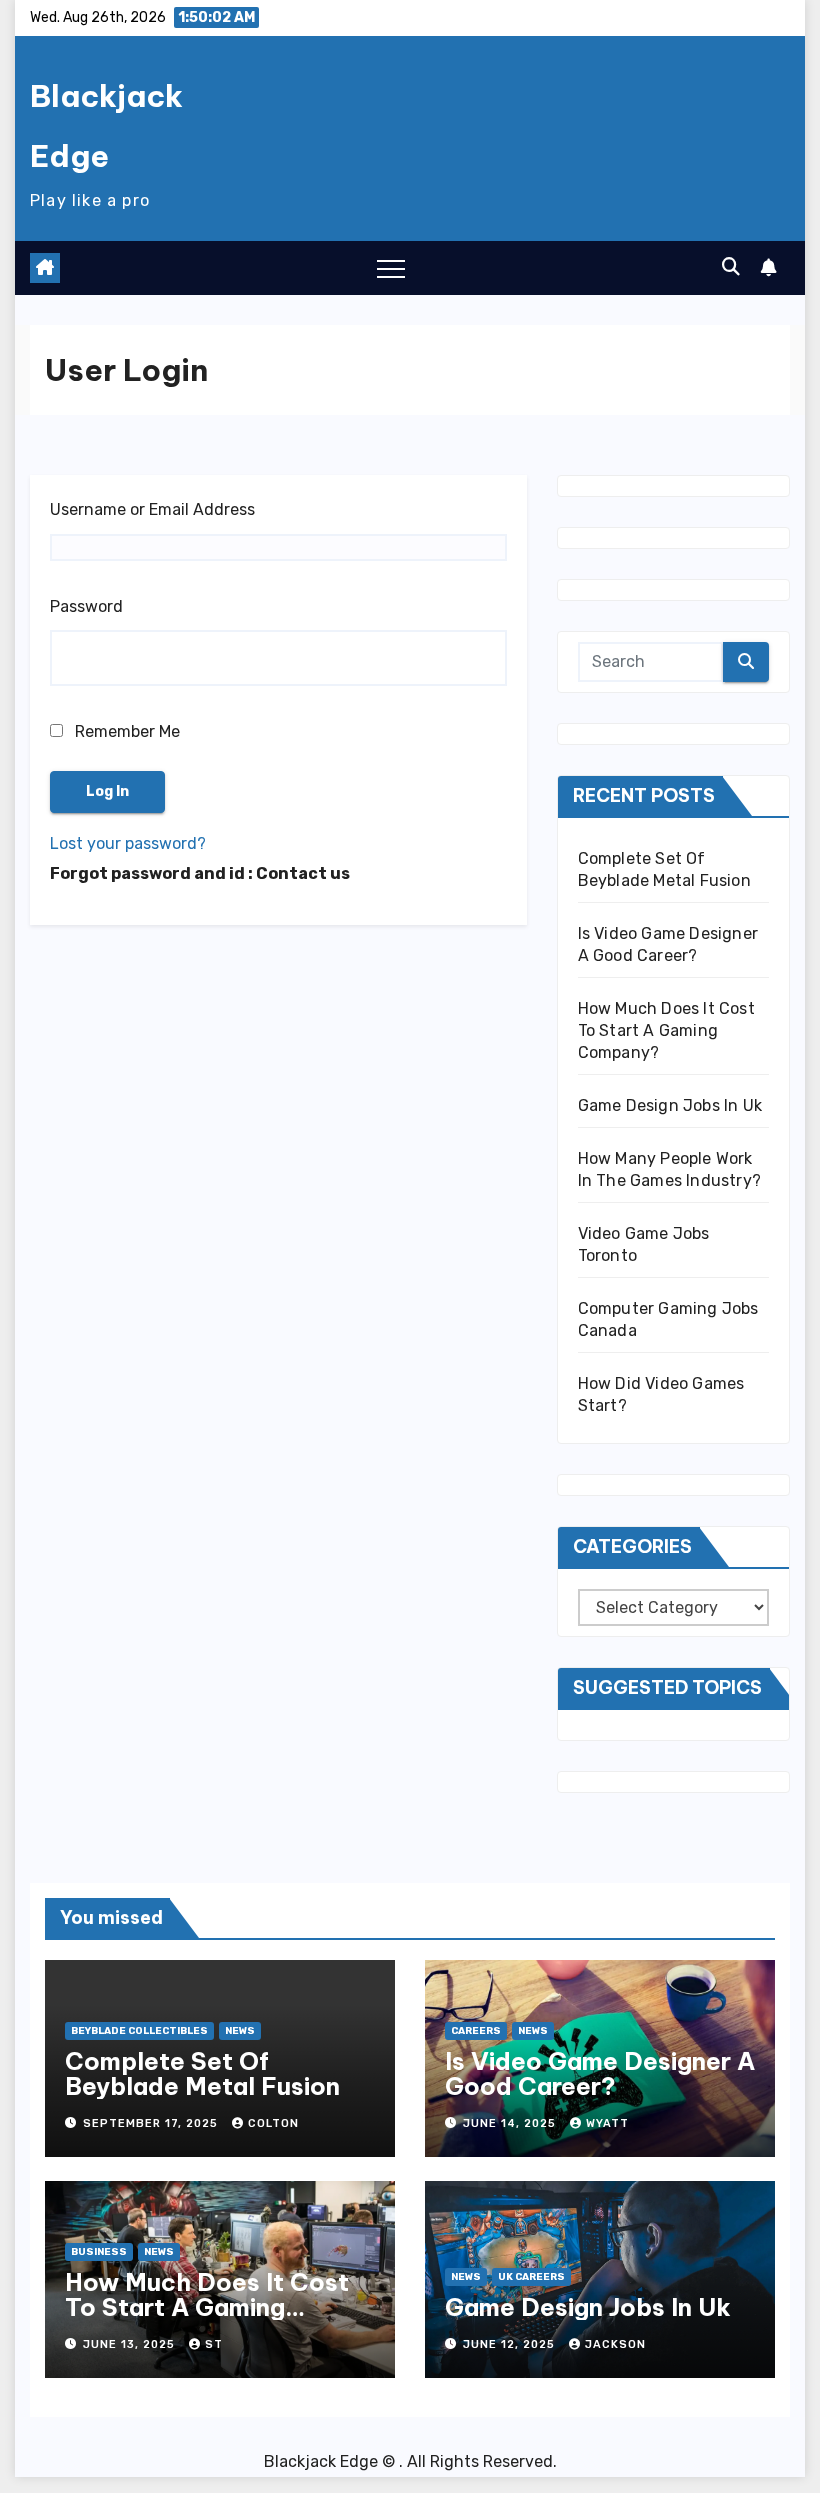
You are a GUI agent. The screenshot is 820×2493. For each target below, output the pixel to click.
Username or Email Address (152, 509)
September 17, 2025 (152, 2123)
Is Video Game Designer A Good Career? (600, 2073)
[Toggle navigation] (391, 268)
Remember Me (125, 731)
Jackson (615, 2344)
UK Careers (531, 2277)
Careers (476, 2031)
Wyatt (607, 2123)
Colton (273, 2123)
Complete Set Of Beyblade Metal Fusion (202, 2073)
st (214, 2344)
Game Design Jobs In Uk (670, 1105)
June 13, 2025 (131, 2344)
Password (86, 606)
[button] (731, 267)
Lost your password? (128, 843)
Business (99, 2252)
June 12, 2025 (511, 2344)
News (240, 2031)
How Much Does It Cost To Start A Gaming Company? (666, 1030)
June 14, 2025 (511, 2123)
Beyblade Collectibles (139, 2031)
